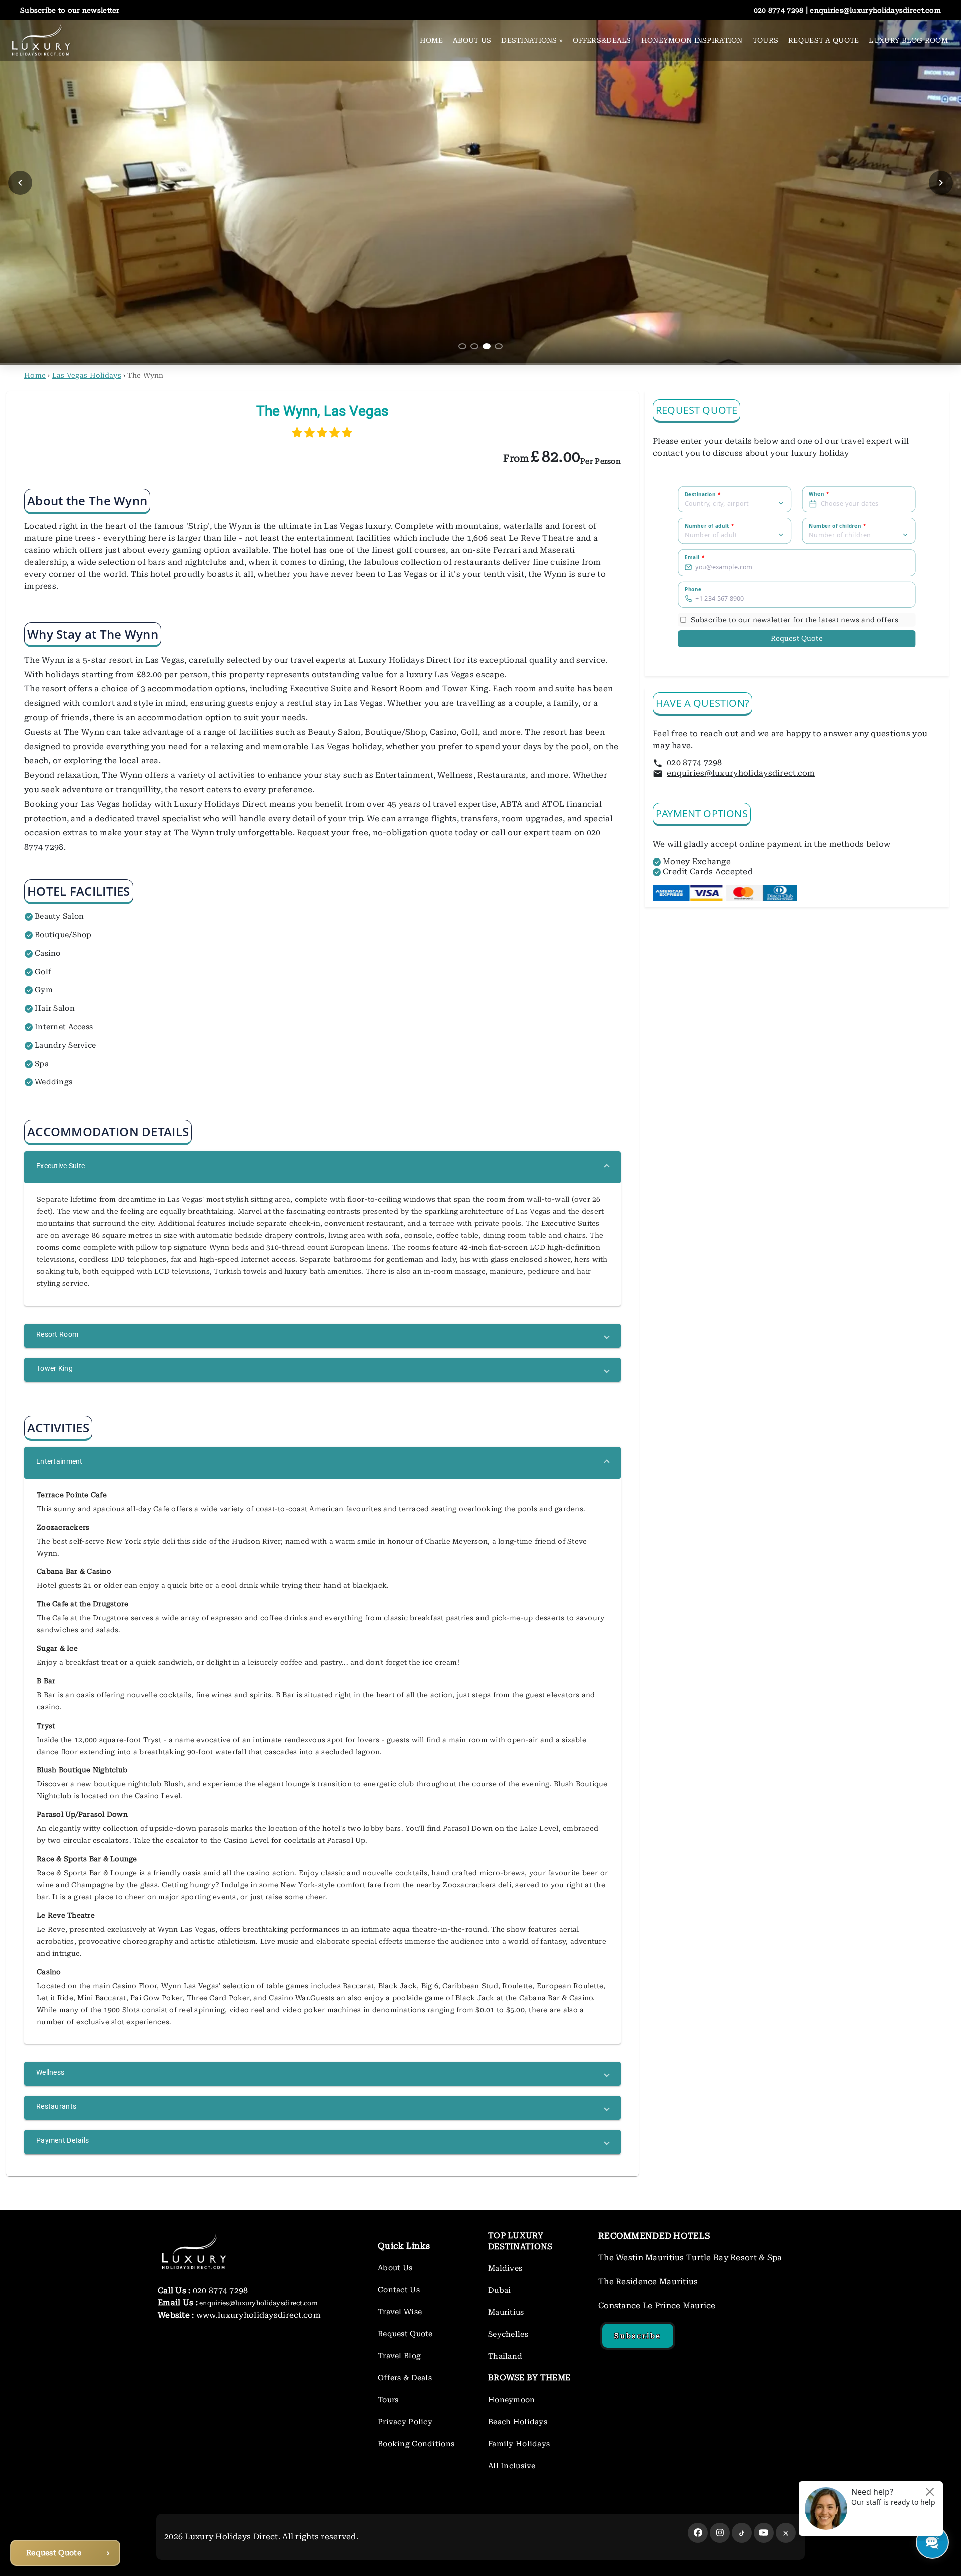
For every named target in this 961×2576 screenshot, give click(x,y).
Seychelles (508, 2334)
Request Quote (797, 638)
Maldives (505, 2268)
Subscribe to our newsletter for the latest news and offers (795, 619)
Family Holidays (519, 2444)
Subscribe (638, 2336)
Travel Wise (400, 2312)
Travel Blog (399, 2356)
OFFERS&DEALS (602, 40)
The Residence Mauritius (648, 2281)
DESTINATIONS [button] (532, 40)
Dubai (499, 2290)
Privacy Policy (405, 2422)
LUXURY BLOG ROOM (908, 40)
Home (35, 375)
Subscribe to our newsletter (70, 10)
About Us (395, 2268)
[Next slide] (941, 183)
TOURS (766, 40)
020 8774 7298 (694, 763)
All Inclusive (512, 2466)
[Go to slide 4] (499, 346)
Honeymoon (512, 2400)
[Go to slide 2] (474, 346)
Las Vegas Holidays (87, 375)
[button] (322, 1167)
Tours (388, 2400)
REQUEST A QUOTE (824, 40)
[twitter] (786, 2533)
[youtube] (764, 2533)
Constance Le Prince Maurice (657, 2305)
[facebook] (698, 2533)
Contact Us (399, 2290)
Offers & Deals (405, 2378)
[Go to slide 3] (487, 346)
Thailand (505, 2356)
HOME (431, 40)
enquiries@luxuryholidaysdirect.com (741, 773)
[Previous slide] (20, 183)
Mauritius (506, 2312)
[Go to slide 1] (462, 346)
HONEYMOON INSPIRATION (692, 40)
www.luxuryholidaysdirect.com (258, 2315)
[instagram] (720, 2533)
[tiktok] (742, 2533)
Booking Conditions (416, 2444)
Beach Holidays (518, 2422)
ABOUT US (472, 40)
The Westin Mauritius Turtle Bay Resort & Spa (690, 2257)
